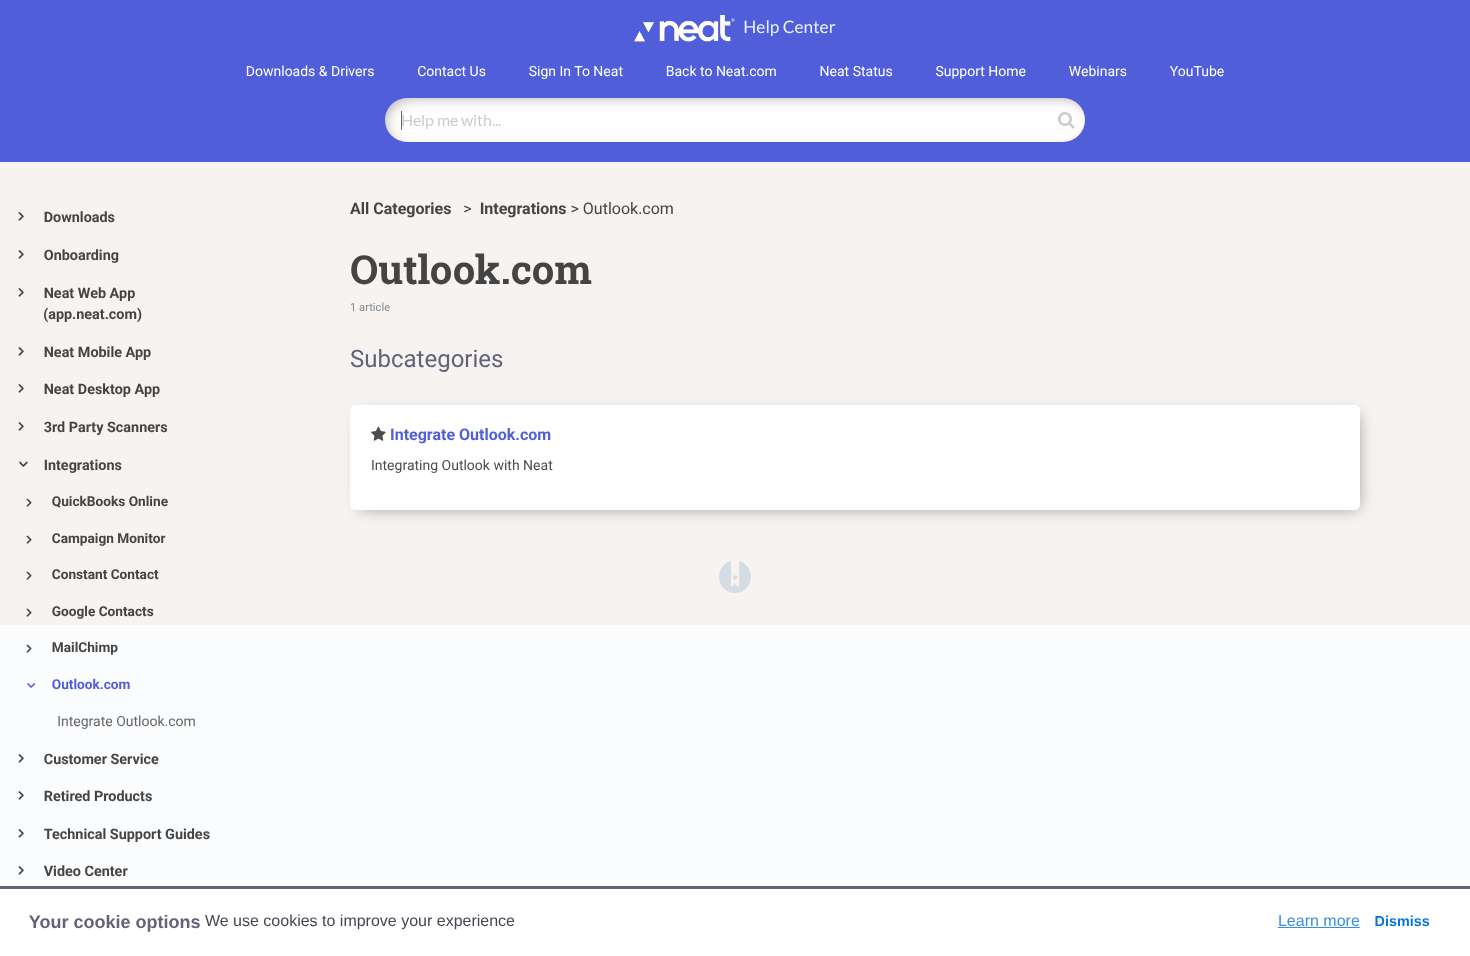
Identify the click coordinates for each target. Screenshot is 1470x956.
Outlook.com (91, 685)
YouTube (1197, 72)
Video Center (86, 871)
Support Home (980, 72)
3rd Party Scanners (106, 427)
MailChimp (85, 648)
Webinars (1098, 72)
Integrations (83, 465)
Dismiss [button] (1401, 922)
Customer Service (101, 759)
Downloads (79, 217)
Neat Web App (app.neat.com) (92, 304)
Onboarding (81, 255)
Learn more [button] (1319, 921)
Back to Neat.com (721, 72)
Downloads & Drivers (310, 72)
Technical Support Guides (127, 834)
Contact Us (451, 72)
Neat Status (856, 72)
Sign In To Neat (576, 72)
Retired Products (98, 796)
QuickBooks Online (110, 502)
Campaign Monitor (109, 539)
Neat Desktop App (102, 389)
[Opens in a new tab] (735, 576)
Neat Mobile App (97, 352)
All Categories (402, 208)
